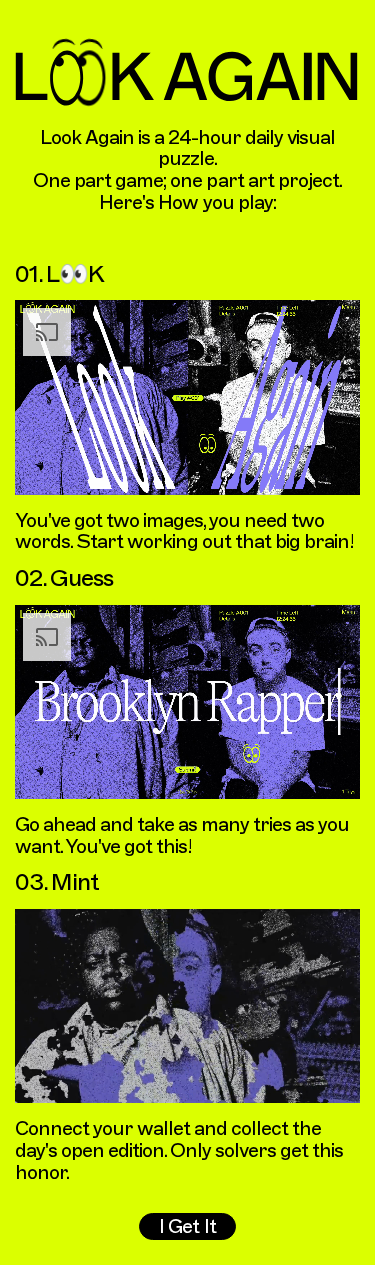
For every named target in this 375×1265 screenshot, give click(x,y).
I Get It (187, 1226)
